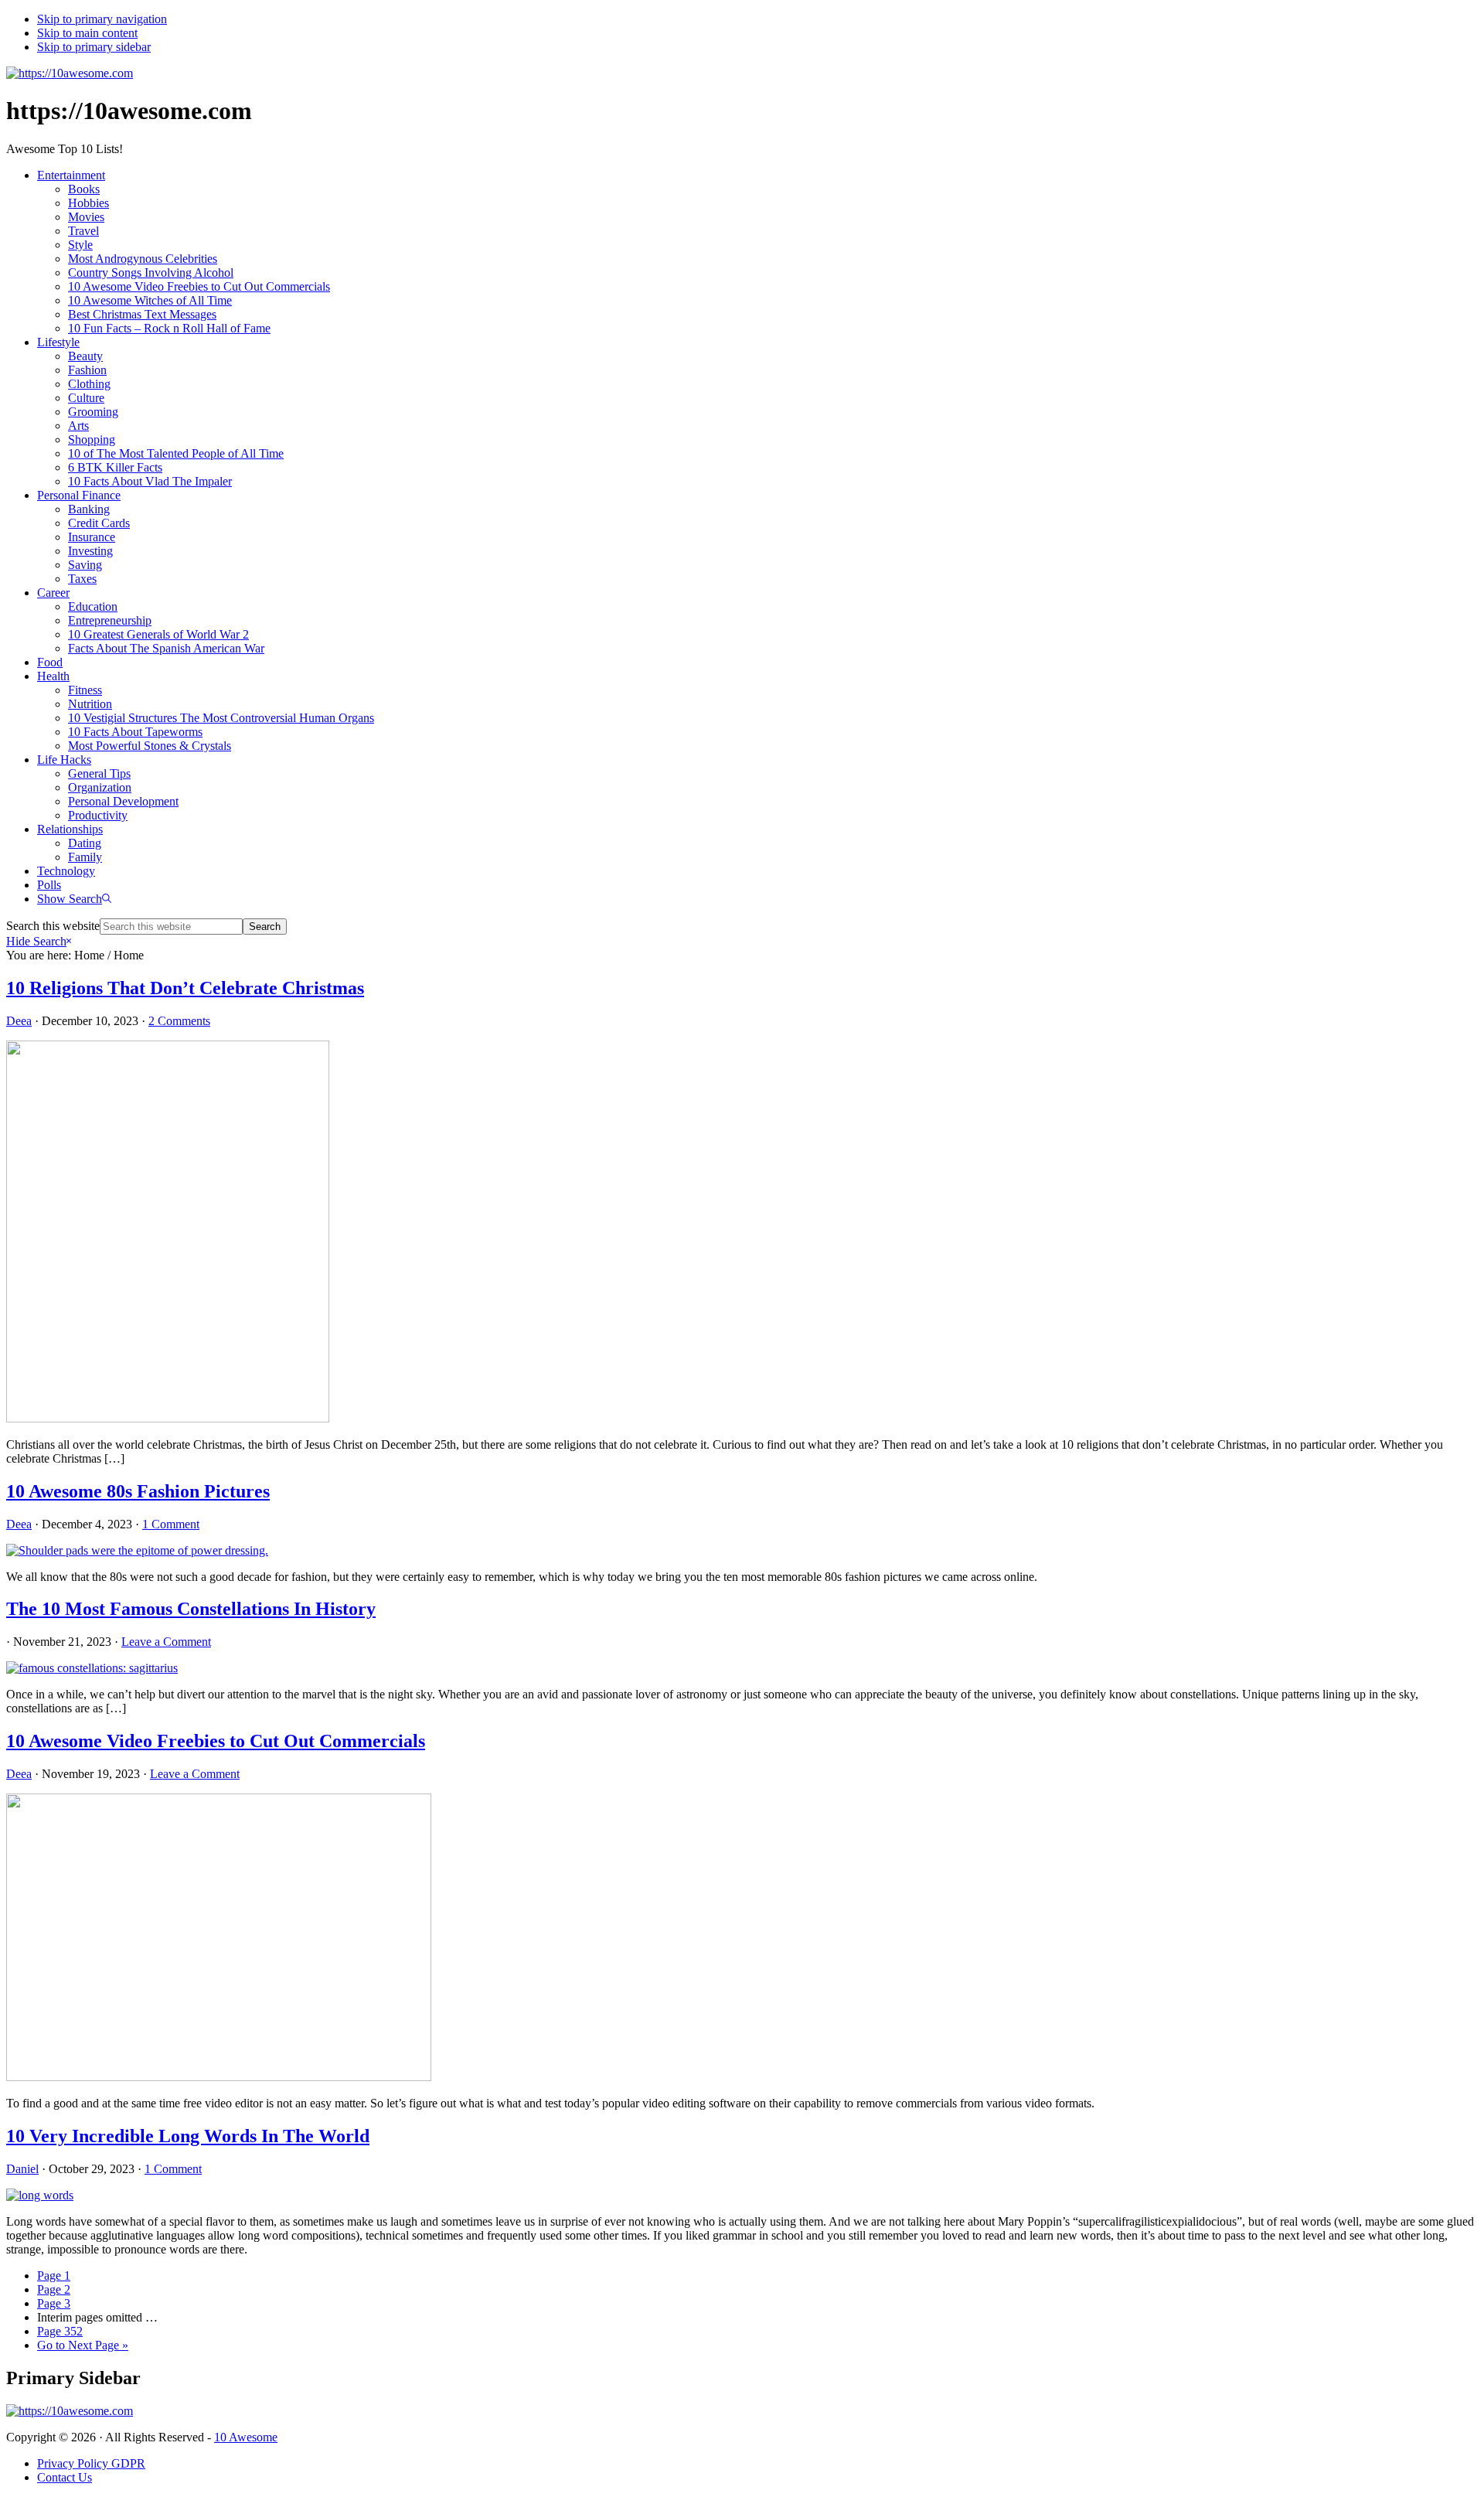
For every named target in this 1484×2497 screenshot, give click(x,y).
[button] (74, 899)
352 (60, 2331)
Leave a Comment (166, 1642)
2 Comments (179, 1021)
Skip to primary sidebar (94, 47)
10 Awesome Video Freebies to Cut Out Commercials (216, 1741)
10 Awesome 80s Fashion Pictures (138, 1491)
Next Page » (83, 2345)
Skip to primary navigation (102, 19)
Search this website (53, 926)
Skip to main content (87, 33)
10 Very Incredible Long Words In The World (188, 2136)
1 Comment (171, 1524)
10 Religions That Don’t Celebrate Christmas (185, 988)
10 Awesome (246, 2437)
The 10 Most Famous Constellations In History (191, 1609)
